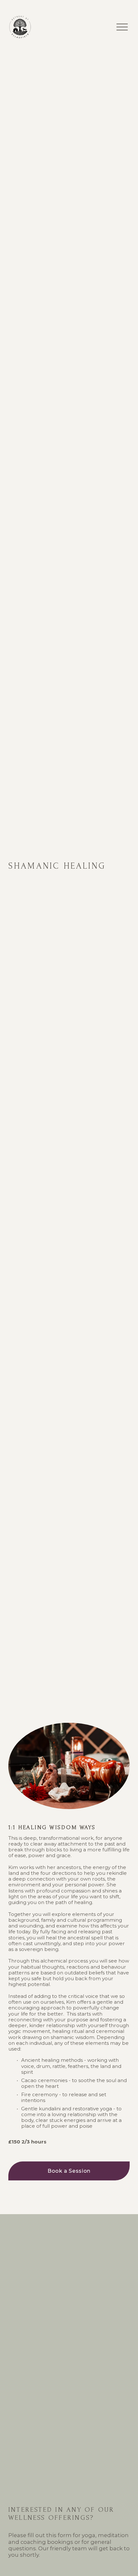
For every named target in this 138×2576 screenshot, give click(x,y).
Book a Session (69, 2171)
